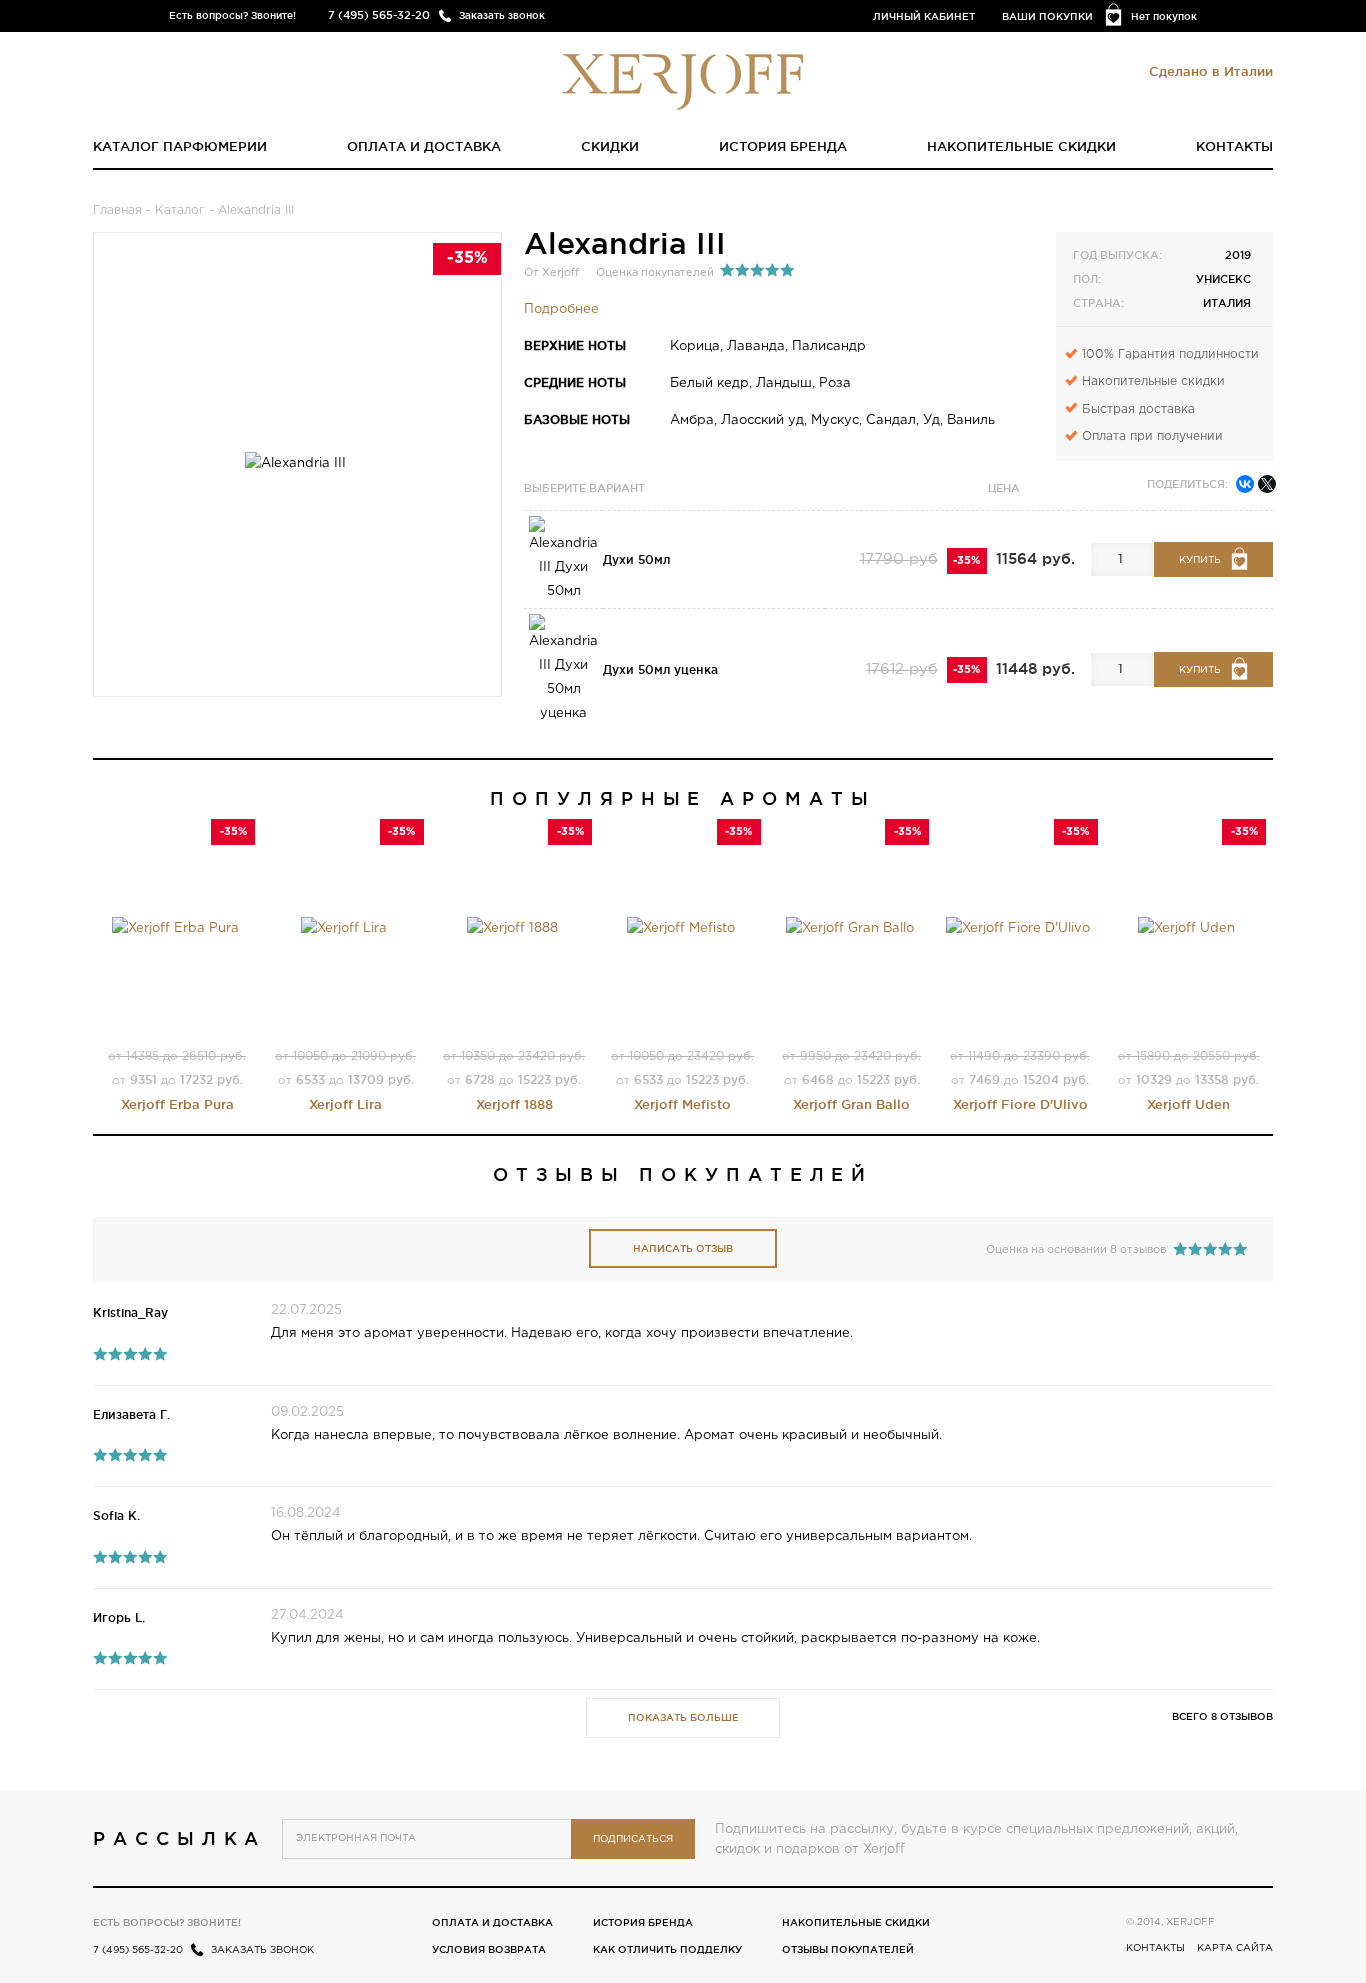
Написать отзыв (683, 1248)
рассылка (179, 1838)
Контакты (1234, 146)
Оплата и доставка (424, 146)
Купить (1200, 560)
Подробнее (561, 309)
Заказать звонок (502, 15)
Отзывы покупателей (848, 1949)
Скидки (610, 146)
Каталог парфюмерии (180, 146)
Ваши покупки (1047, 16)
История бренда (783, 146)
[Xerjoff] (683, 80)
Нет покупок (1164, 16)
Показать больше (683, 1717)
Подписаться (633, 1839)
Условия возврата (489, 1949)
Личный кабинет (924, 16)
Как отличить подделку (667, 1949)
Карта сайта (1235, 1948)
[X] (1267, 484)
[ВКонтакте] (1245, 484)
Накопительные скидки (1021, 146)
